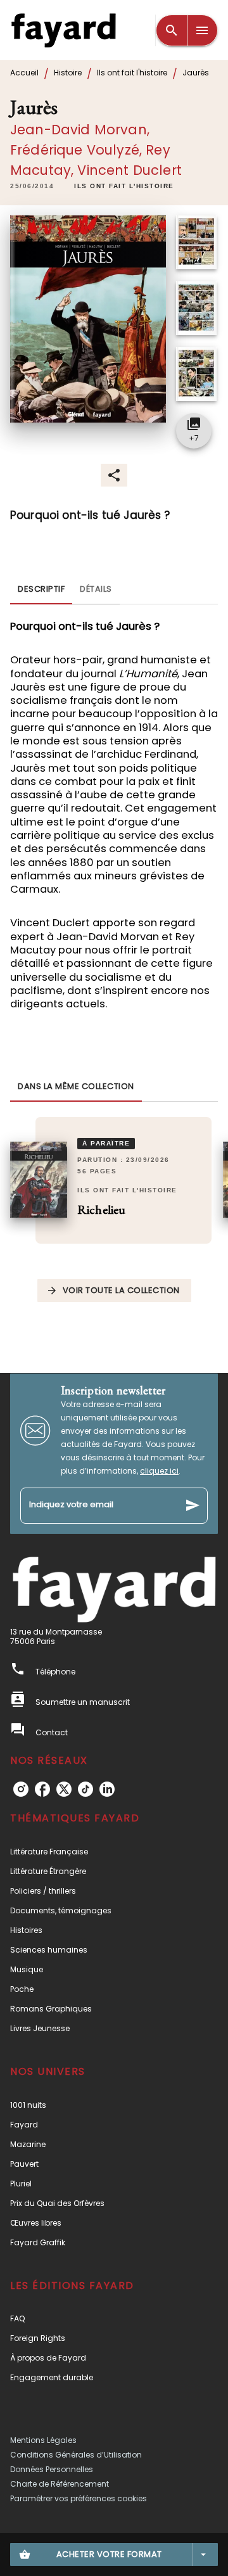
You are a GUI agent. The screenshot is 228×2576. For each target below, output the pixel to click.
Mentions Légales (43, 2440)
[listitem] (21, 1789)
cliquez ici (159, 1471)
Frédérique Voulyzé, (78, 150)
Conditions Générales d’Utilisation (76, 2455)
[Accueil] (63, 30)
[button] (124, 187)
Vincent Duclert (129, 170)
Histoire (68, 73)
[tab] (41, 589)
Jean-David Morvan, (80, 130)
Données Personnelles (52, 2469)
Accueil (24, 73)
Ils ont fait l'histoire (132, 73)
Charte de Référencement (60, 2484)
